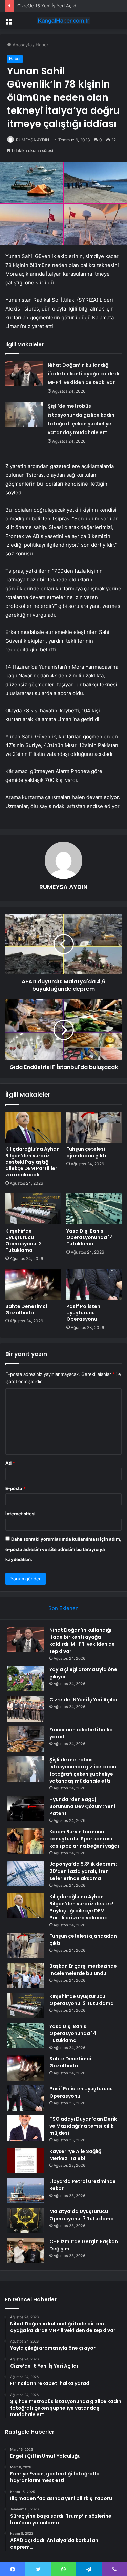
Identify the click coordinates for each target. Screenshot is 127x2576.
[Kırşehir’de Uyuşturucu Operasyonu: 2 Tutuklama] (33, 1209)
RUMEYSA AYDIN (33, 140)
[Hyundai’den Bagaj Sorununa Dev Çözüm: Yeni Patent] (26, 1809)
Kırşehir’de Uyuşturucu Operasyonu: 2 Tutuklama (24, 1241)
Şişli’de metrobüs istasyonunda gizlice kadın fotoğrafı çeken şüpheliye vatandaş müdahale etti (83, 1770)
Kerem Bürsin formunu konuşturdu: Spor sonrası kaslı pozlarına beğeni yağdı (84, 1839)
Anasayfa (22, 45)
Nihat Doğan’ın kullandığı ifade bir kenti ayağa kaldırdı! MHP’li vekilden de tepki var (84, 374)
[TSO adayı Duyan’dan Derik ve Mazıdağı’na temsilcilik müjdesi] (26, 2128)
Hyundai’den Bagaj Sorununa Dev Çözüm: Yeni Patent (82, 1806)
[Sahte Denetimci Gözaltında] (33, 1284)
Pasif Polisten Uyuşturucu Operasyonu (83, 1313)
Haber (42, 45)
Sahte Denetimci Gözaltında (26, 1309)
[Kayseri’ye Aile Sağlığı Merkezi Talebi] (26, 2161)
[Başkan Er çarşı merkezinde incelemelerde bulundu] (26, 1975)
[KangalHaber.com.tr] (64, 21)
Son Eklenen (63, 1608)
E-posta (16, 1488)
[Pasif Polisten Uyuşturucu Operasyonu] (94, 1284)
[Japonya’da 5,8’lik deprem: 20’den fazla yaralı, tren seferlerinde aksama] (26, 1873)
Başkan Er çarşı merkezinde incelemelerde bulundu (83, 1970)
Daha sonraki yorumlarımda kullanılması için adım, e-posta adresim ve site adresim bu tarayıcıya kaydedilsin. (63, 1549)
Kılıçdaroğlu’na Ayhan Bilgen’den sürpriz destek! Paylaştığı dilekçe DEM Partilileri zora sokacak (33, 1162)
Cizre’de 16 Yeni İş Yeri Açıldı (47, 6)
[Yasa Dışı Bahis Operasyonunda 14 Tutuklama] (94, 1209)
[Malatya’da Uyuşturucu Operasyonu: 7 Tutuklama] (26, 2221)
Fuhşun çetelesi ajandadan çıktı (86, 1152)
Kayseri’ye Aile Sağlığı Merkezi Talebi (76, 2155)
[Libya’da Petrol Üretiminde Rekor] (26, 2191)
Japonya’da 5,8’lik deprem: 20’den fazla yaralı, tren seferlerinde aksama (83, 1871)
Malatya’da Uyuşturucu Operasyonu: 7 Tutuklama (82, 2215)
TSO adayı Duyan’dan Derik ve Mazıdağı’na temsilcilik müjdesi (83, 2126)
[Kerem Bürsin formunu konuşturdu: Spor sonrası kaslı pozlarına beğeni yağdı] (26, 1841)
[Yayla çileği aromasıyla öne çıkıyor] (26, 1679)
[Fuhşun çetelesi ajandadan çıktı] (94, 1127)
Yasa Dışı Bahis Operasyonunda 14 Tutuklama (90, 1237)
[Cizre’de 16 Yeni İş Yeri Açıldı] (26, 1709)
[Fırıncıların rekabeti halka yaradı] (26, 1739)
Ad (10, 1463)
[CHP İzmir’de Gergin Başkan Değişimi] (26, 2251)
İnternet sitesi (20, 1514)
